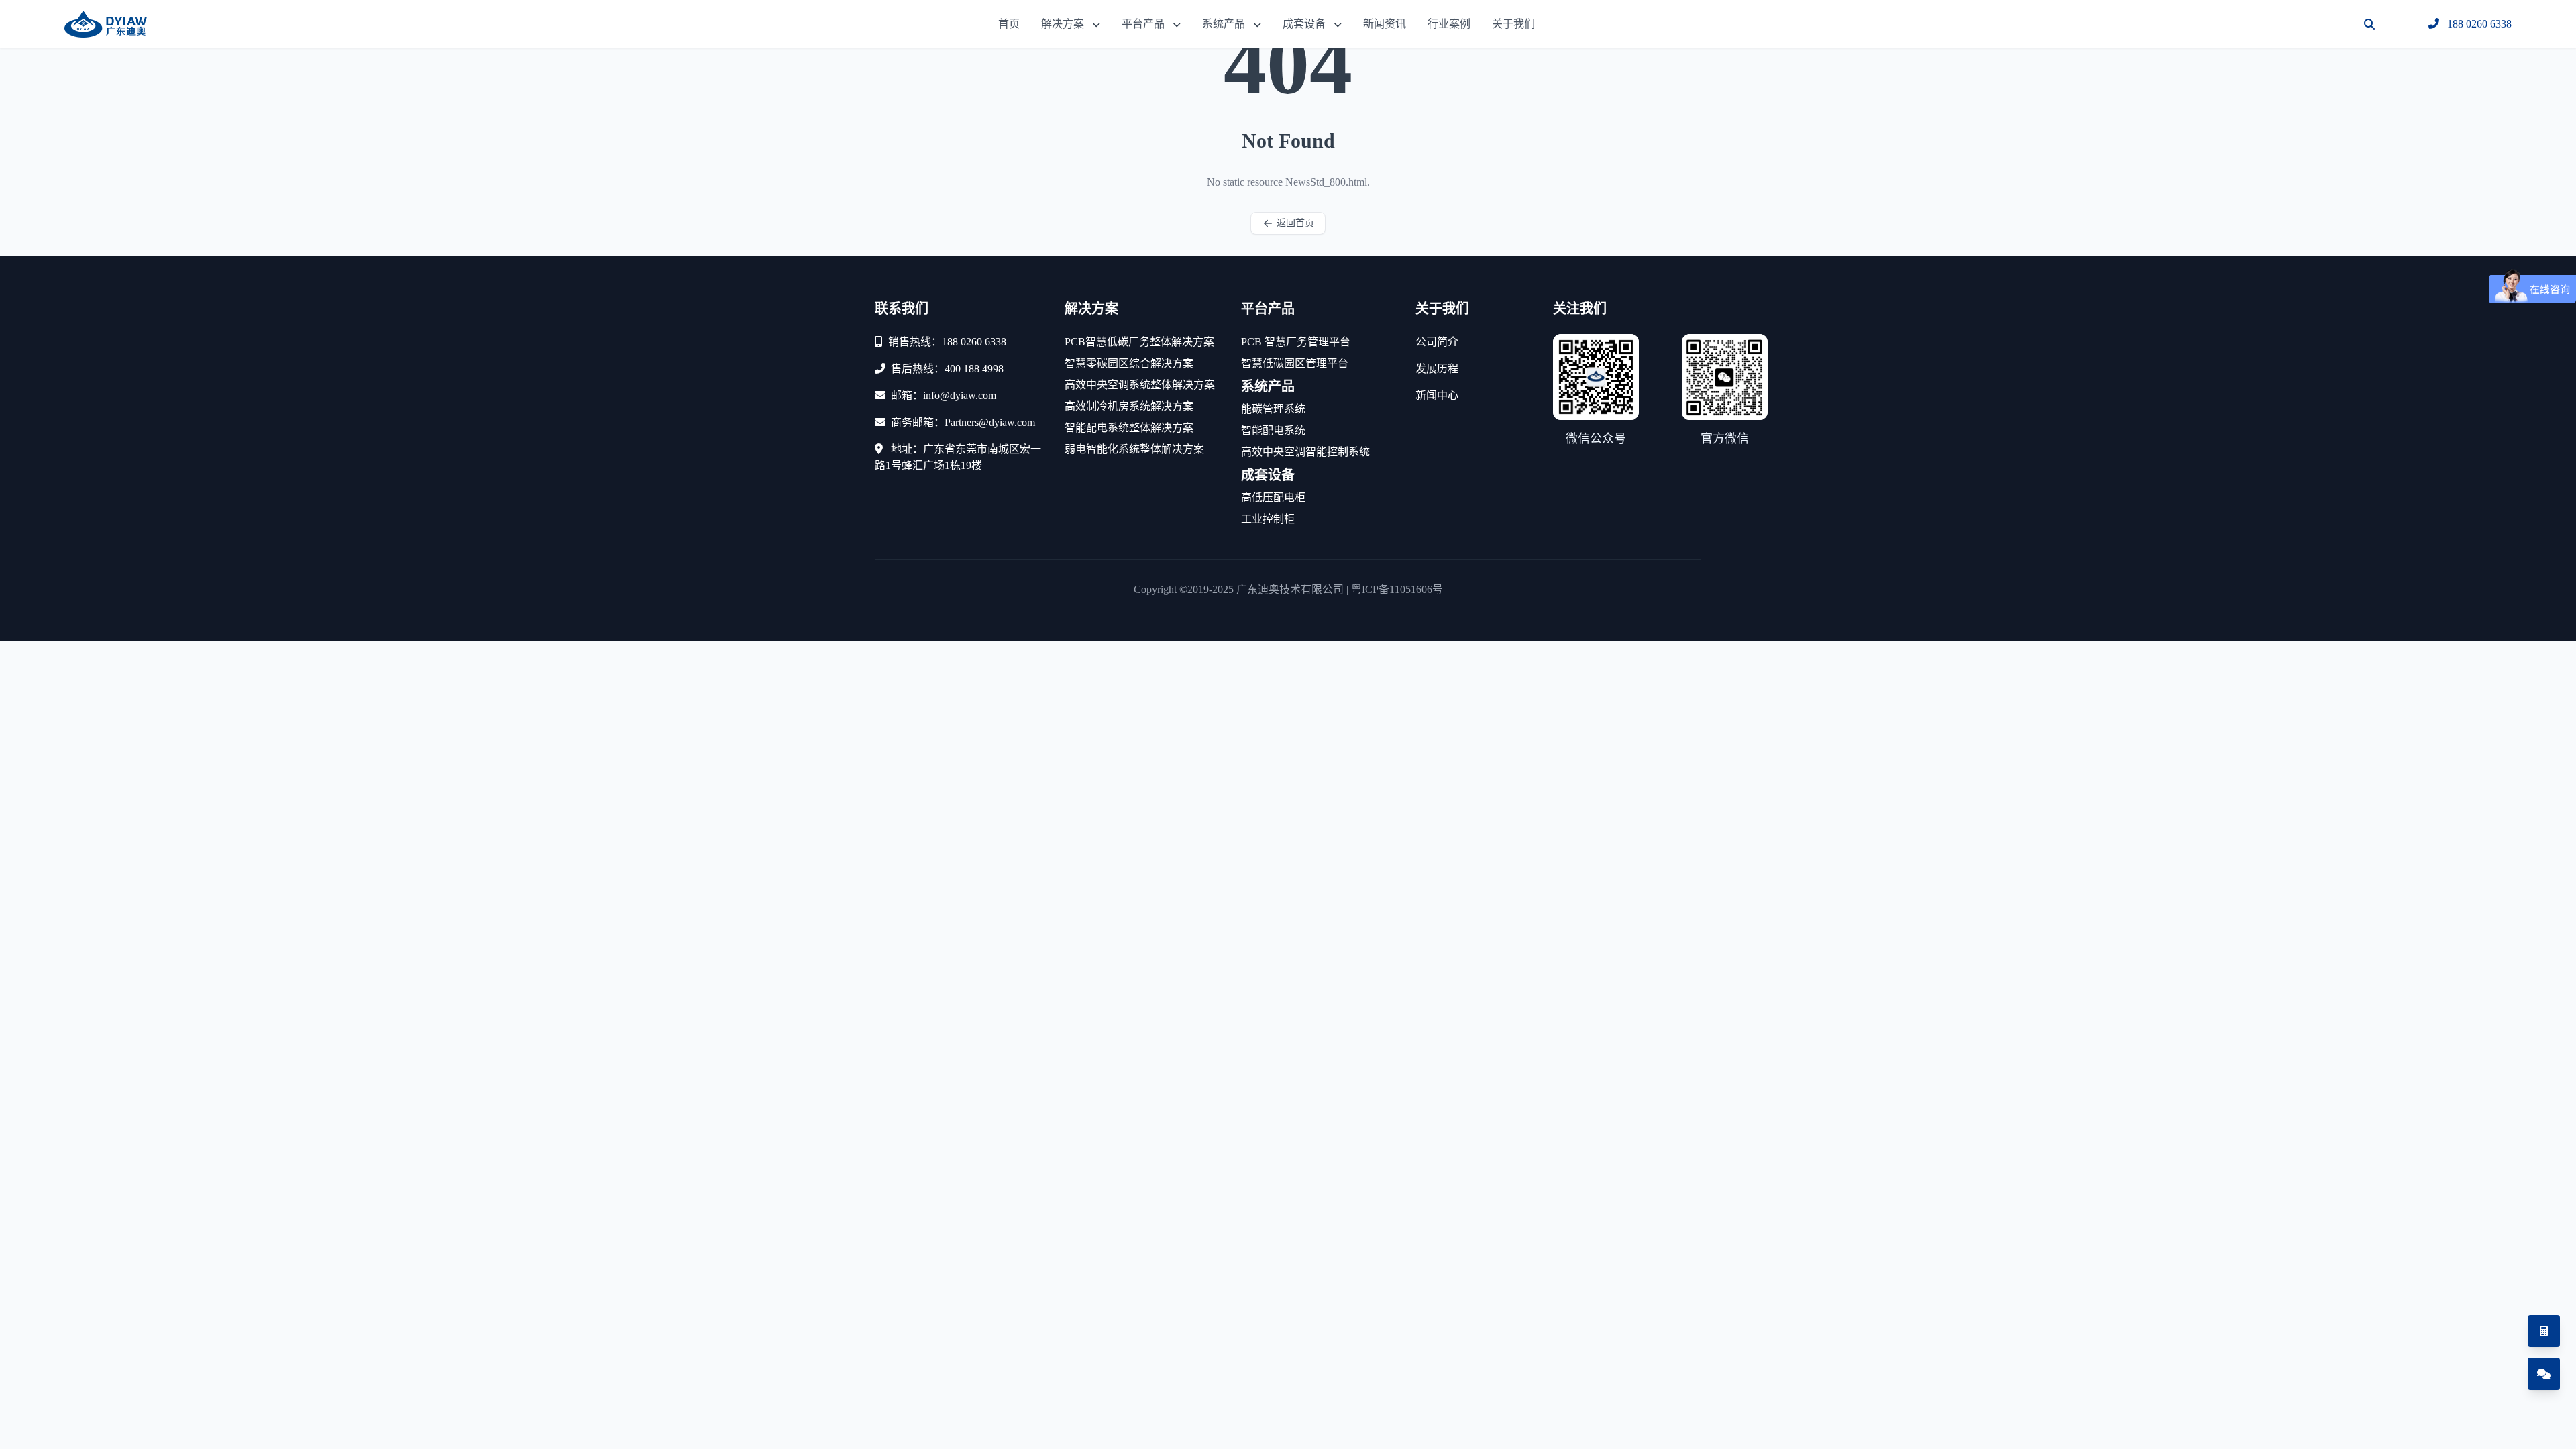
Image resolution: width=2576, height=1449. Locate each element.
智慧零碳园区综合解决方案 (1129, 363)
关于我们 (1513, 24)
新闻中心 (1437, 395)
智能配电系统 (1273, 430)
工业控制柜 (1268, 519)
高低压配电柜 (1273, 497)
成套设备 (1304, 24)
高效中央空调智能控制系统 (1305, 452)
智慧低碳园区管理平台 (1295, 363)
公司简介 (1437, 342)
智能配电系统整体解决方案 (1129, 428)
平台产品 (1143, 24)
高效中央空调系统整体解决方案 (1140, 385)
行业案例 (1449, 24)
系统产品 (1224, 24)
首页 (1009, 24)
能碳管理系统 (1273, 409)
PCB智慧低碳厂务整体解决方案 (1139, 342)
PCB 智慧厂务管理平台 (1296, 342)
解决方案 (1063, 24)
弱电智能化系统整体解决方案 (1134, 449)
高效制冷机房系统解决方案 (1129, 406)
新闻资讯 (1385, 24)
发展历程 (1437, 369)
